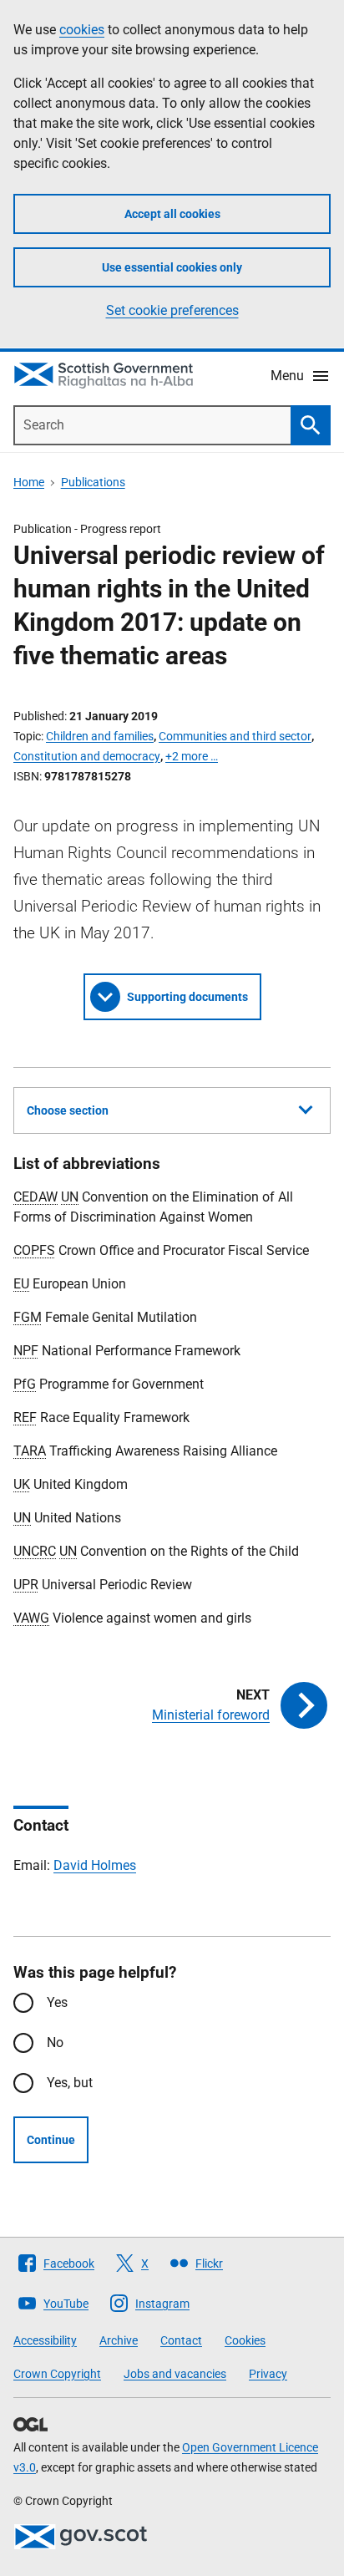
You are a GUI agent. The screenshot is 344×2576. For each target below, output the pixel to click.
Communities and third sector (235, 736)
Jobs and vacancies (175, 2374)
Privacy (268, 2374)
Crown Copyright (57, 2374)
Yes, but (70, 2083)
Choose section (68, 1110)
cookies (82, 30)
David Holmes (95, 1865)
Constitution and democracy (87, 756)
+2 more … (192, 756)
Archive (119, 2340)
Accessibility (45, 2340)
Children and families (100, 736)
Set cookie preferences (172, 310)
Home (29, 482)
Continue (51, 2140)
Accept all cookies (172, 214)
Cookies (245, 2340)
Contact (181, 2340)
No (55, 2043)
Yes (57, 2002)
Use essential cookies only (172, 267)
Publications (93, 482)
